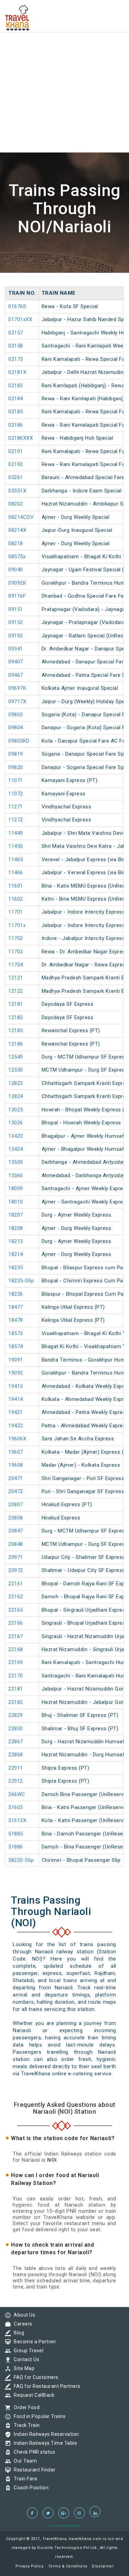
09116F (17, 596)
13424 (16, 1149)
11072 (16, 794)
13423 (16, 1136)
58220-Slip (21, 1860)
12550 (16, 1070)
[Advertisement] (64, 64)
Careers (21, 2324)
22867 (16, 1742)
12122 (16, 991)
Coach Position (29, 2488)
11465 (16, 859)
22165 (16, 1610)
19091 (16, 1360)
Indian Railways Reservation (45, 2434)
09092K (17, 583)
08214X (17, 530)
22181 (16, 1689)
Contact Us (25, 2359)
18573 (16, 1333)
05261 (16, 477)
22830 (16, 1729)
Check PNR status (33, 2452)
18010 (16, 1202)
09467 (16, 675)
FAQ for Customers (34, 2377)
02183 (16, 386)
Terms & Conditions (68, 2566)
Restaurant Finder (33, 2470)
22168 (16, 1649)
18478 (16, 1320)
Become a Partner (33, 2342)
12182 (16, 1017)
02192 (16, 464)
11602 (16, 899)
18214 (16, 1254)
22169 (16, 1662)
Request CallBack (32, 2395)
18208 (16, 1228)
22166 (16, 1623)
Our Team (24, 2461)
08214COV (21, 517)
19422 (16, 1426)
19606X (17, 1439)
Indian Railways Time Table (44, 2443)
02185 (16, 412)
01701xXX (20, 319)
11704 (16, 965)
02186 (16, 425)
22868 (16, 1755)
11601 (16, 886)
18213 (16, 1241)
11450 (16, 846)
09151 (16, 609)
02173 (16, 359)
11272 (16, 820)
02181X (17, 372)
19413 (16, 1386)
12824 (16, 1096)
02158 (16, 346)
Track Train (25, 2425)
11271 (16, 807)
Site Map (22, 2368)
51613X (17, 1820)
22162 (16, 1597)
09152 (16, 622)
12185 (16, 1030)
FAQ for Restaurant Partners (45, 2386)
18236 (16, 1294)
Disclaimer (103, 2566)
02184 (16, 399)
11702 (16, 938)
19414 (16, 1399)
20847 (16, 1531)
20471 (16, 1478)
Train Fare (24, 2479)
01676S (17, 306)
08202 (16, 504)
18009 (16, 1188)
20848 (16, 1544)
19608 (16, 1465)
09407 (16, 662)
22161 (16, 1584)
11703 (16, 952)
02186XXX (20, 438)
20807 (16, 1504)
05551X (17, 491)
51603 (16, 1807)
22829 (16, 1715)
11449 (16, 833)
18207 (16, 1215)
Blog (17, 2333)
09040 (16, 570)
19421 (16, 1412)
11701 (16, 912)
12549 (16, 1057)
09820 (16, 767)
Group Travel (27, 2351)
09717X (17, 701)
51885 (16, 1834)
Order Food (25, 2407)
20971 (16, 1557)
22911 (16, 1768)
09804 (16, 728)
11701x (17, 925)
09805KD (19, 741)
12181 (16, 1004)
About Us (23, 2315)
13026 (16, 1123)
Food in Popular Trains (38, 2416)
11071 (16, 780)
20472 (16, 1491)
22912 (16, 1781)
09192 (16, 636)
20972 (16, 1570)
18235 (16, 1268)
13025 (16, 1110)
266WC (17, 1794)
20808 (16, 1518)
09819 (16, 754)
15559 (16, 1162)
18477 (16, 1307)
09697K (17, 688)
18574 (16, 1346)
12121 (16, 978)
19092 (16, 1373)
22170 (16, 1676)
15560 (16, 1175)
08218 (16, 544)
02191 (16, 451)
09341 (16, 649)
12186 (16, 1044)
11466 (16, 872)
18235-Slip (21, 1281)
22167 (16, 1636)
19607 (16, 1452)
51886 (16, 1847)
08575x (17, 557)
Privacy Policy (29, 2566)
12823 (16, 1083)
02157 (16, 333)
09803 (16, 715)
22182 (16, 1702)
